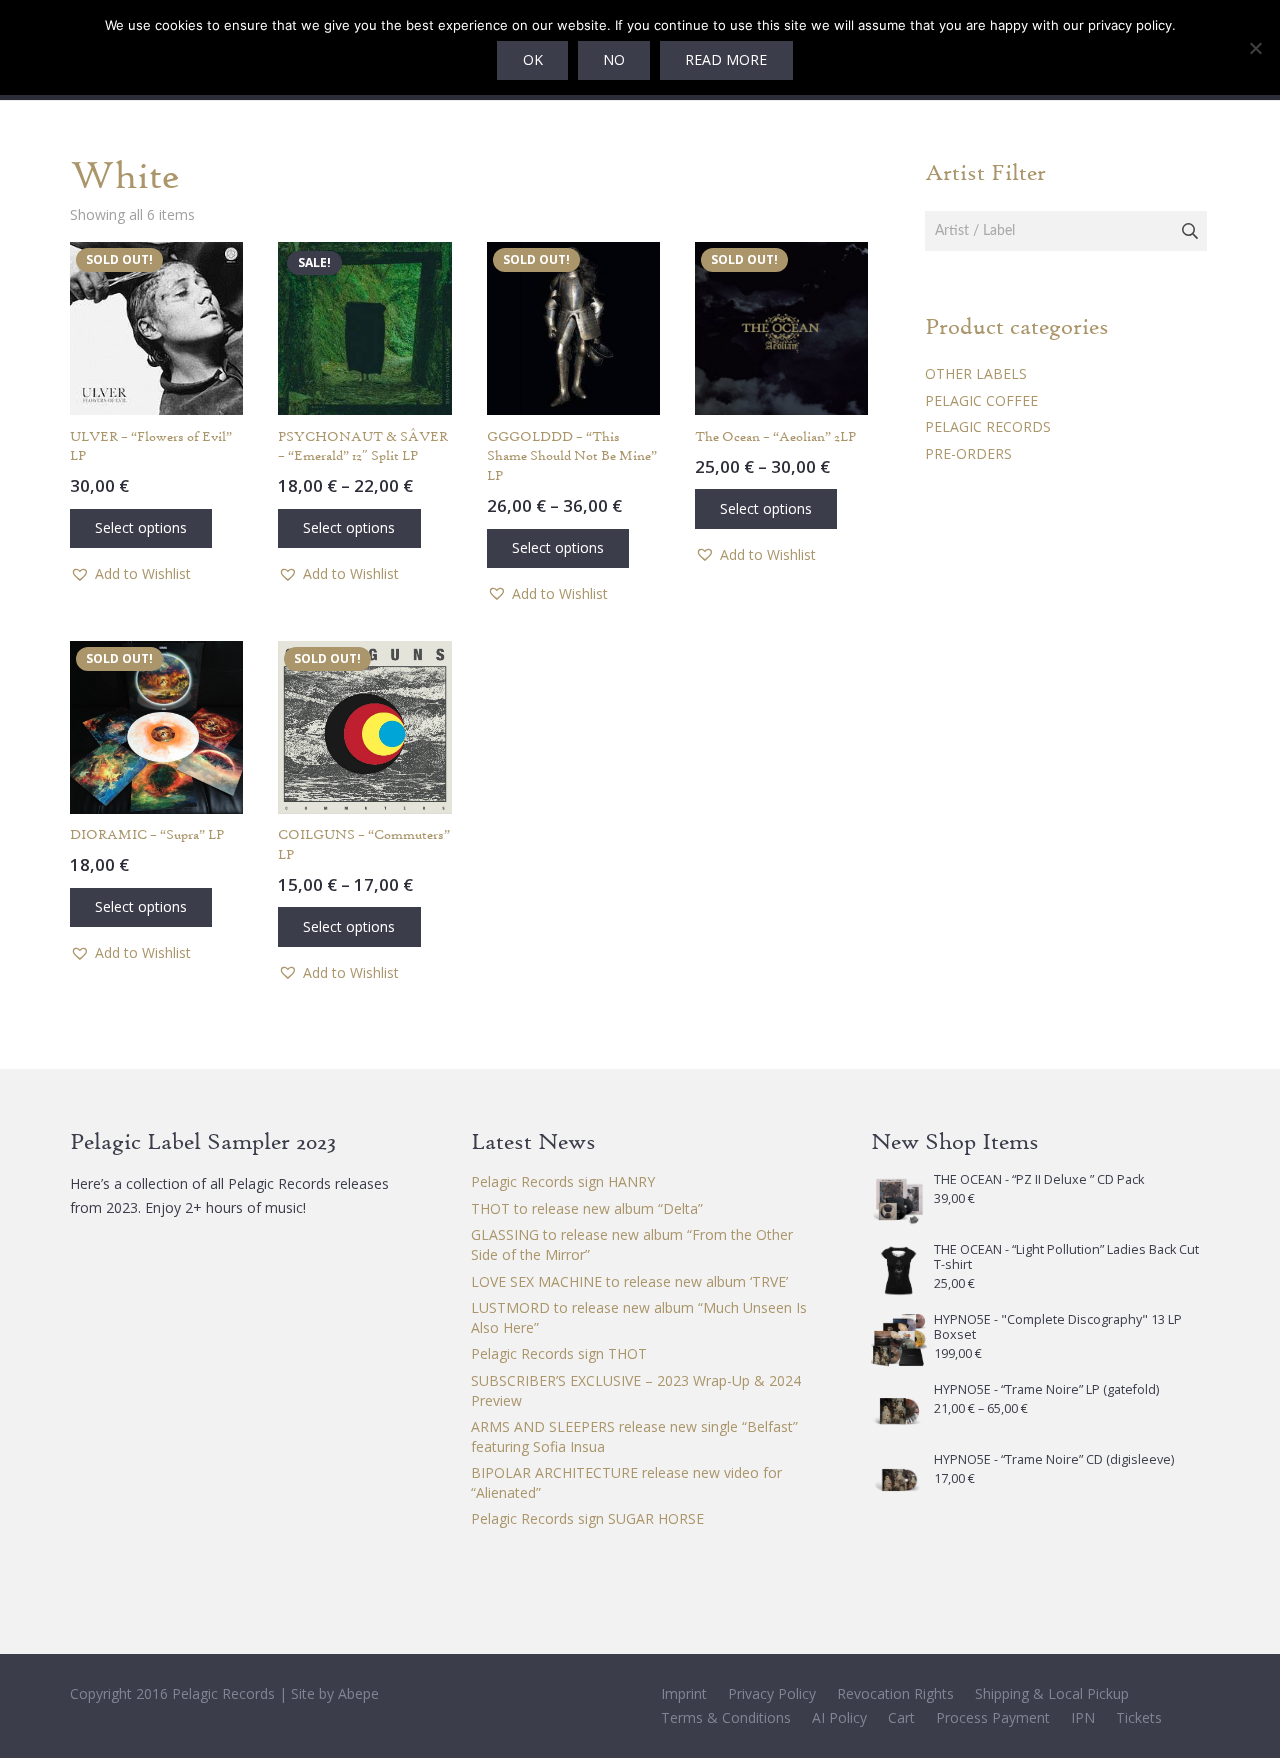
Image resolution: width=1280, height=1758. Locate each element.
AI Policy (839, 1717)
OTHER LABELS (976, 373)
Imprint (684, 1693)
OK (533, 59)
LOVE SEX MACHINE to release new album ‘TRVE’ (629, 1281)
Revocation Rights (895, 1693)
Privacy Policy (772, 1693)
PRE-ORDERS (968, 453)
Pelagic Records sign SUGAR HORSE (587, 1518)
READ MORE (726, 59)
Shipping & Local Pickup (1052, 1693)
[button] (130, 574)
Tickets (1139, 1717)
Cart (901, 1717)
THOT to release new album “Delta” (587, 1208)
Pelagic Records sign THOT (559, 1353)
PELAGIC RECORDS (988, 426)
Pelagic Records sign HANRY (563, 1181)
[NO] (1255, 48)
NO (614, 59)
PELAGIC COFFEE (981, 400)
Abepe (358, 1693)
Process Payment (993, 1717)
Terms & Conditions (726, 1717)
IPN (1083, 1717)
